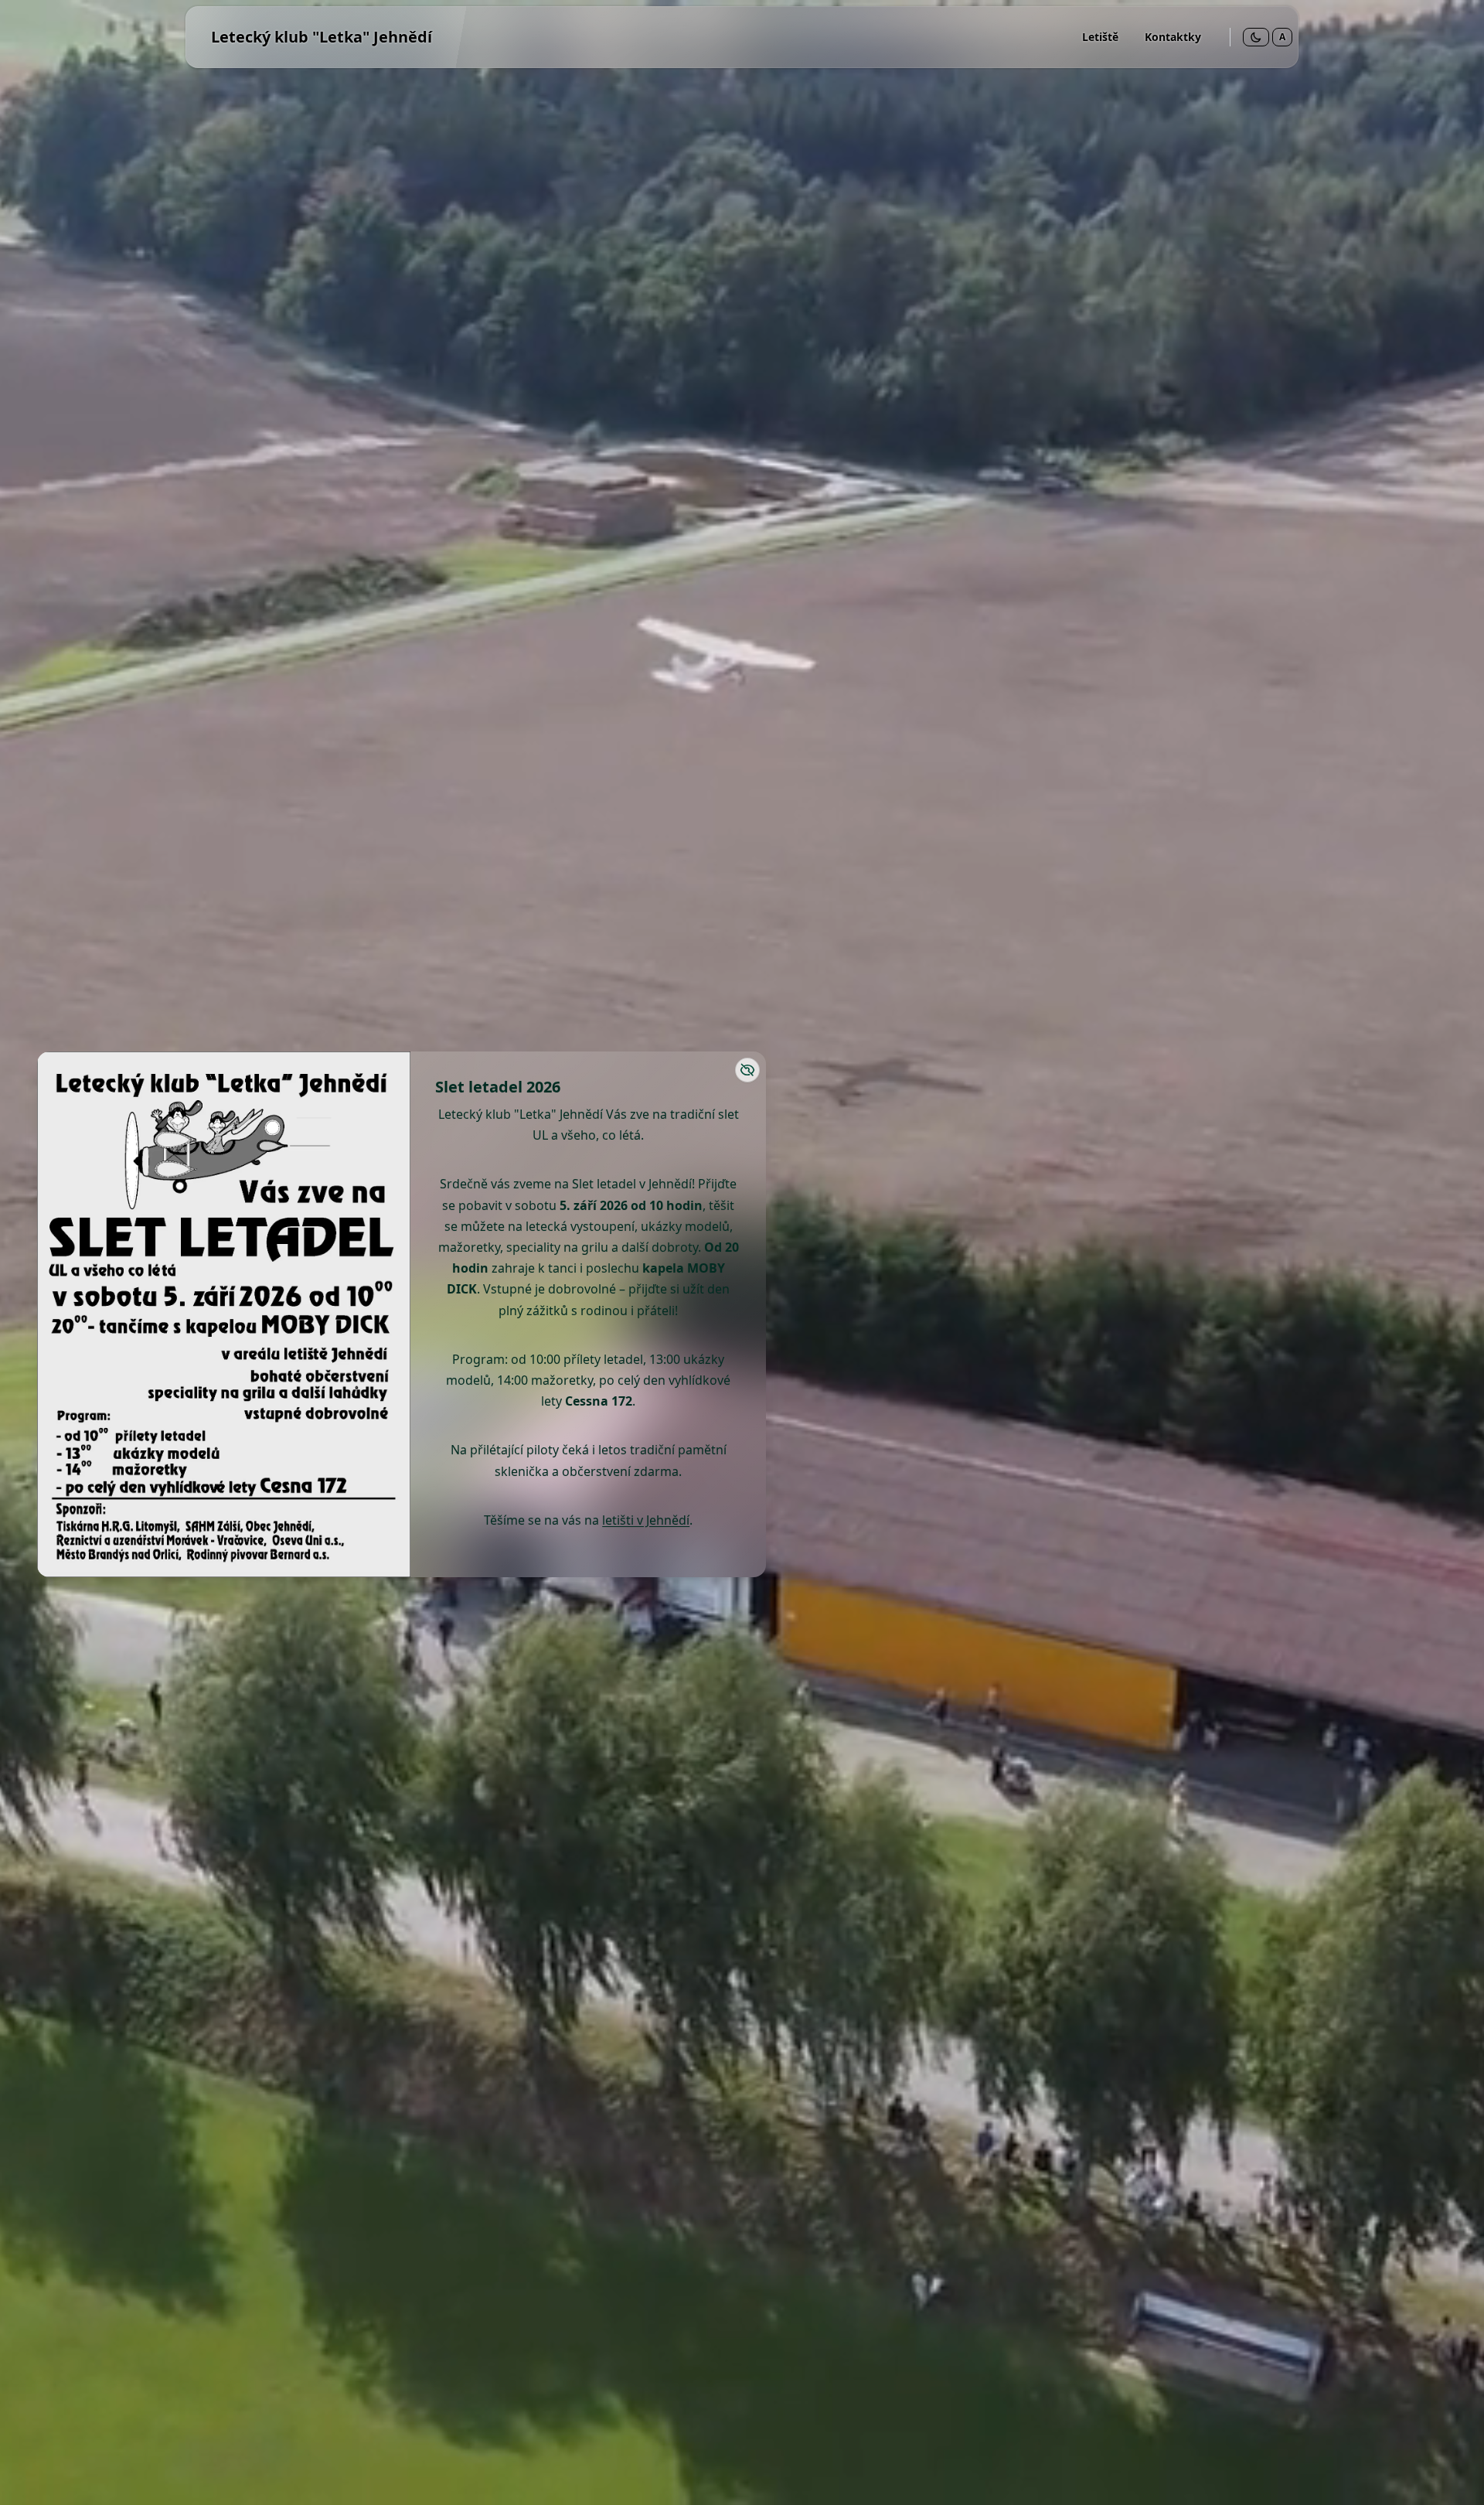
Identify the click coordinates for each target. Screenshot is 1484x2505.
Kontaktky (1173, 37)
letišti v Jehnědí (646, 1520)
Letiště (1100, 37)
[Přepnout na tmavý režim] (1256, 37)
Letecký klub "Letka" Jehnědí (322, 37)
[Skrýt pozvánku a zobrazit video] (747, 1070)
